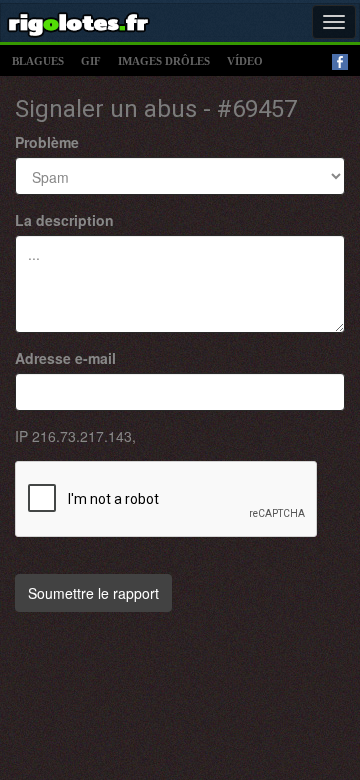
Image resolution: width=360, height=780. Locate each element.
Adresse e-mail (65, 358)
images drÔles (164, 61)
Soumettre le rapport (93, 593)
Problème (47, 142)
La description (64, 220)
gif (91, 61)
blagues (38, 61)
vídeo (245, 61)
